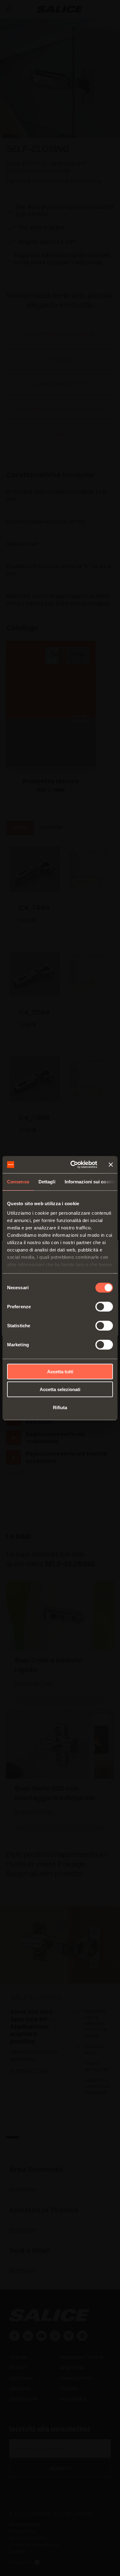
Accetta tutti (60, 1371)
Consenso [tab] (18, 1181)
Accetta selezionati (60, 1389)
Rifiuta (60, 1407)
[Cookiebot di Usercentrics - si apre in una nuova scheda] (73, 1165)
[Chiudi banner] (111, 1165)
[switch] (104, 1306)
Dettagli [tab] (47, 1181)
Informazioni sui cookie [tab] (90, 1181)
